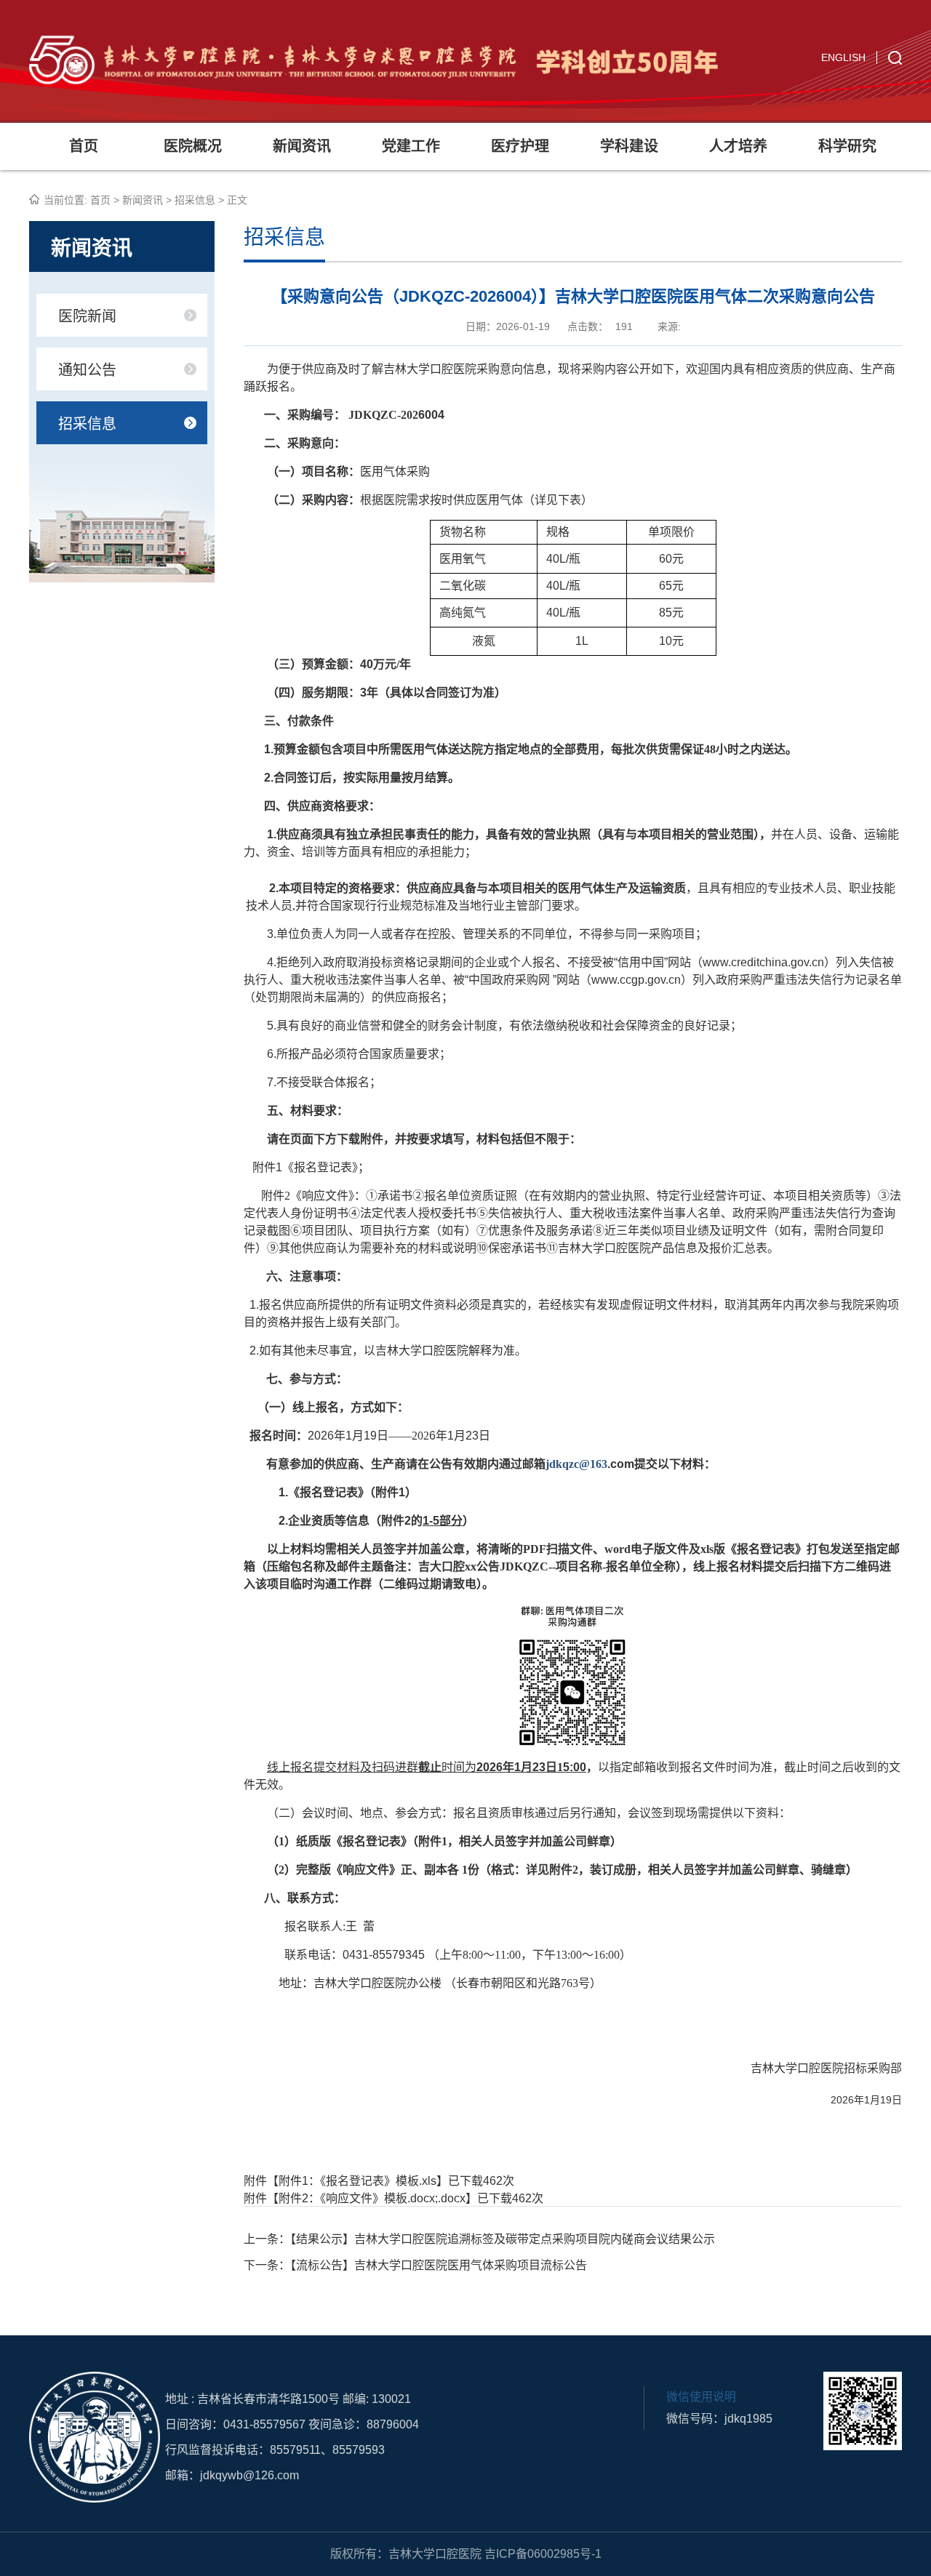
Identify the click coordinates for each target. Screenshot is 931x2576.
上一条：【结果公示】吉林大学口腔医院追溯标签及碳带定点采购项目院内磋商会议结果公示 (479, 2239)
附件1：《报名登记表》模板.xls (357, 2181)
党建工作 (411, 146)
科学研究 (847, 146)
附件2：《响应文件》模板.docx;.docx (372, 2198)
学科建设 (629, 146)
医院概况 (193, 146)
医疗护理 (520, 146)
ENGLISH (843, 57)
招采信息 (195, 200)
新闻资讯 (302, 146)
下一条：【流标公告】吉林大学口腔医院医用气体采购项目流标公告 (415, 2265)
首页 (84, 146)
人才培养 (738, 146)
